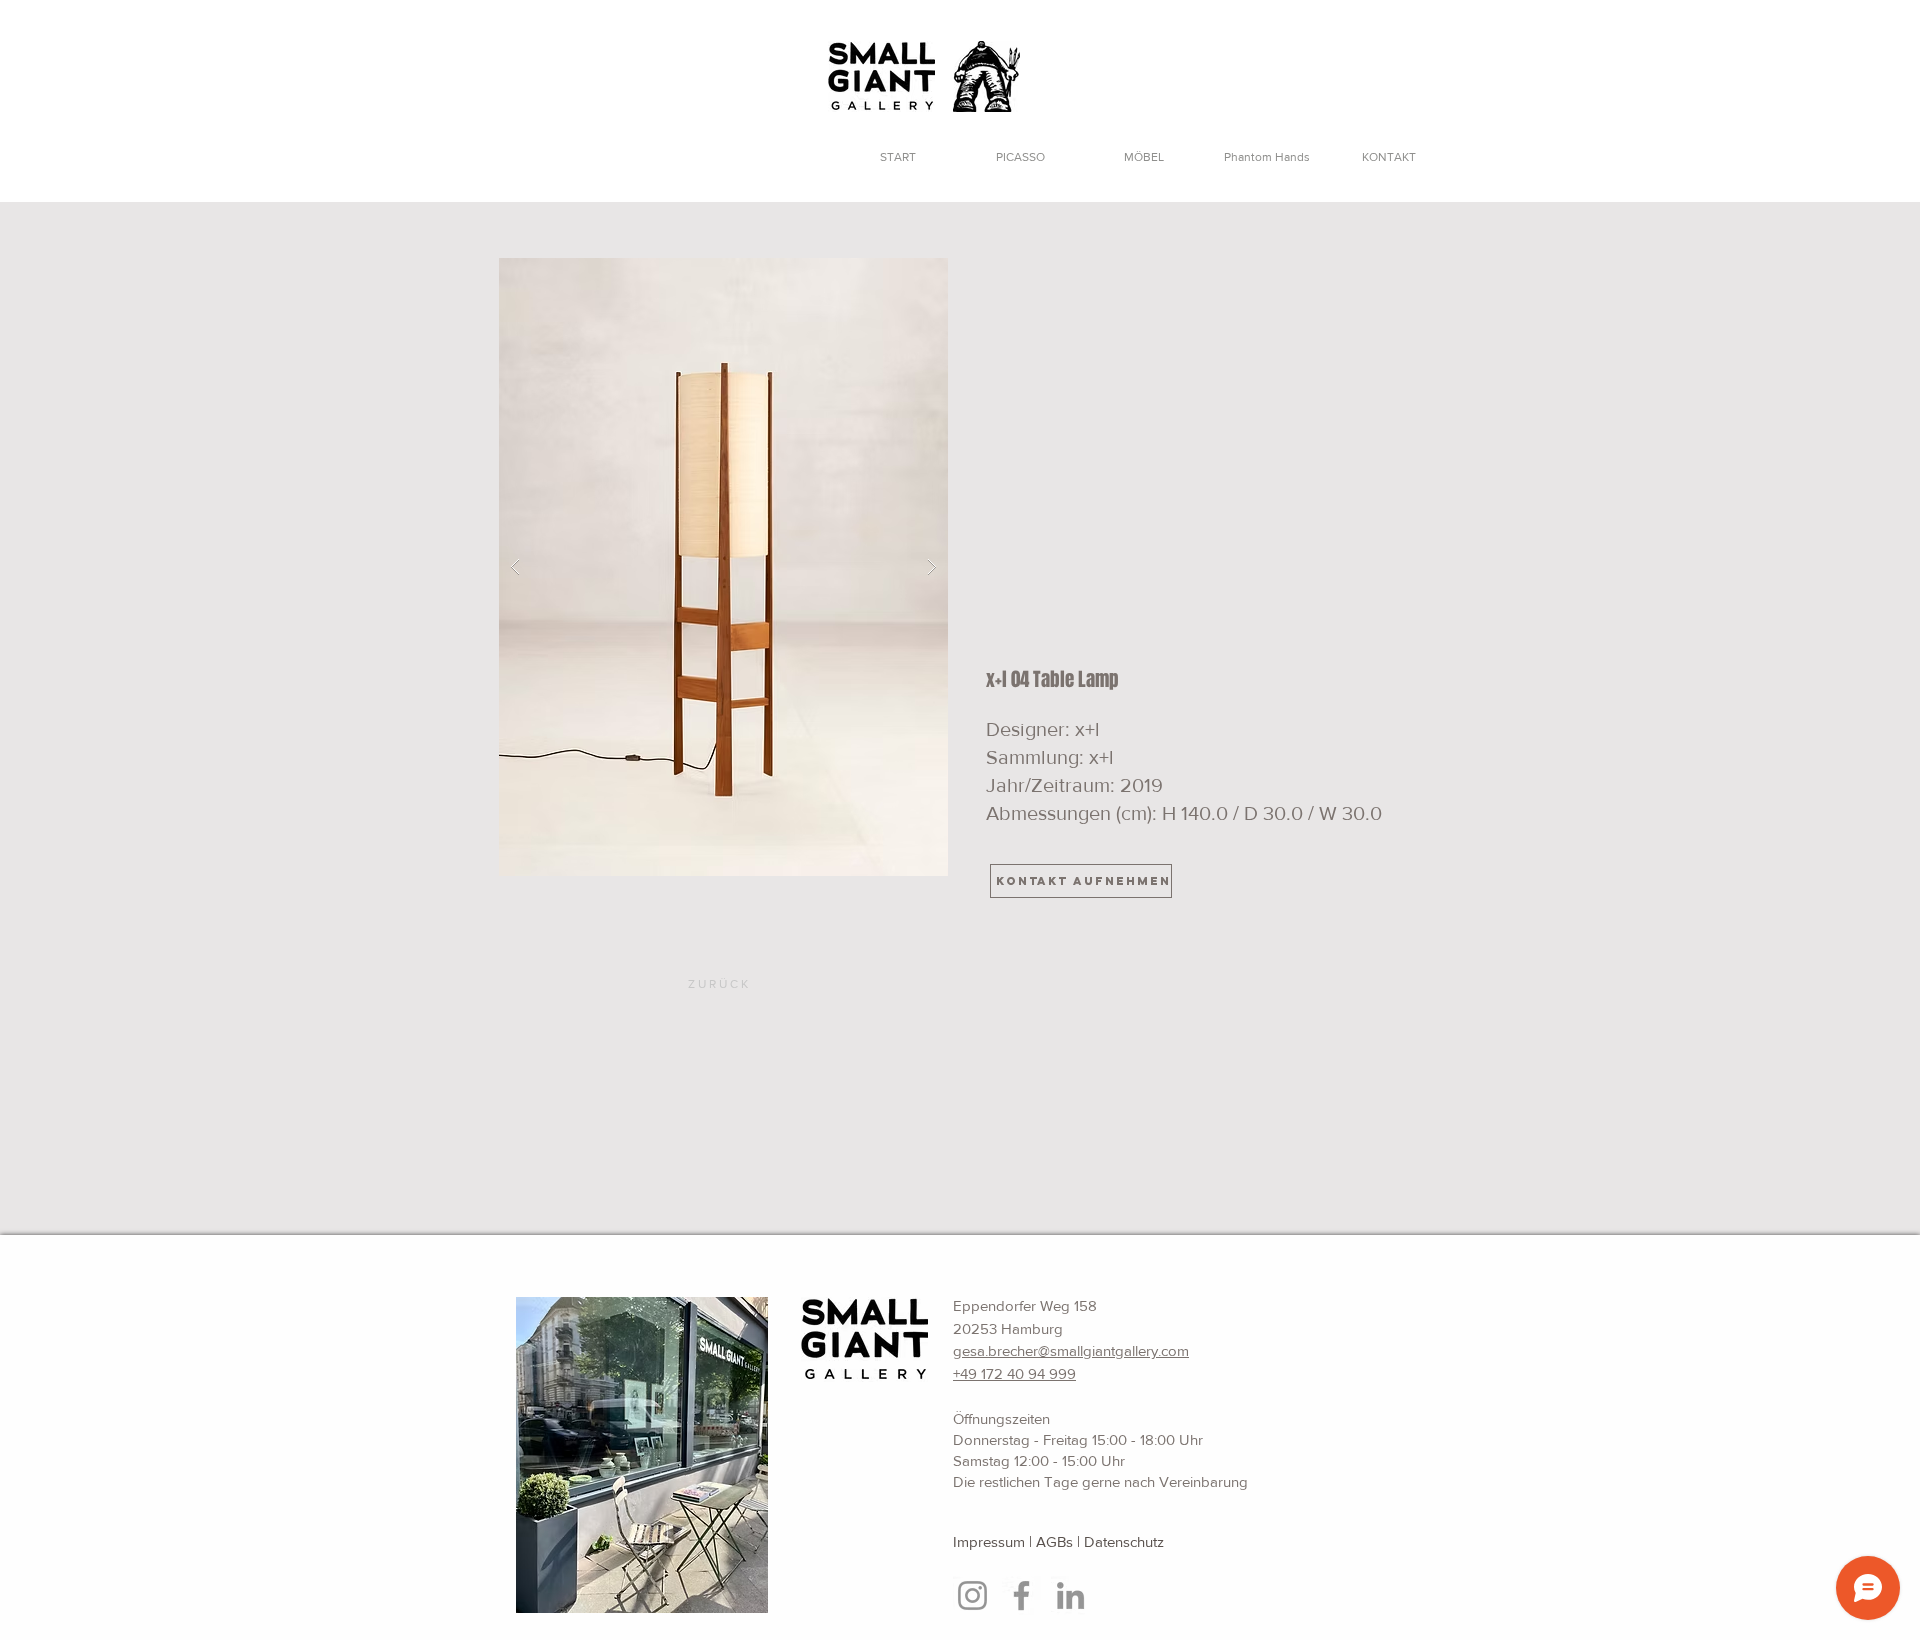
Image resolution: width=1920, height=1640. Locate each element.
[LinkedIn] (1070, 1595)
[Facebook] (1021, 1595)
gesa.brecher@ (1001, 1350)
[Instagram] (972, 1595)
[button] (723, 567)
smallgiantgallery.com (1119, 1350)
